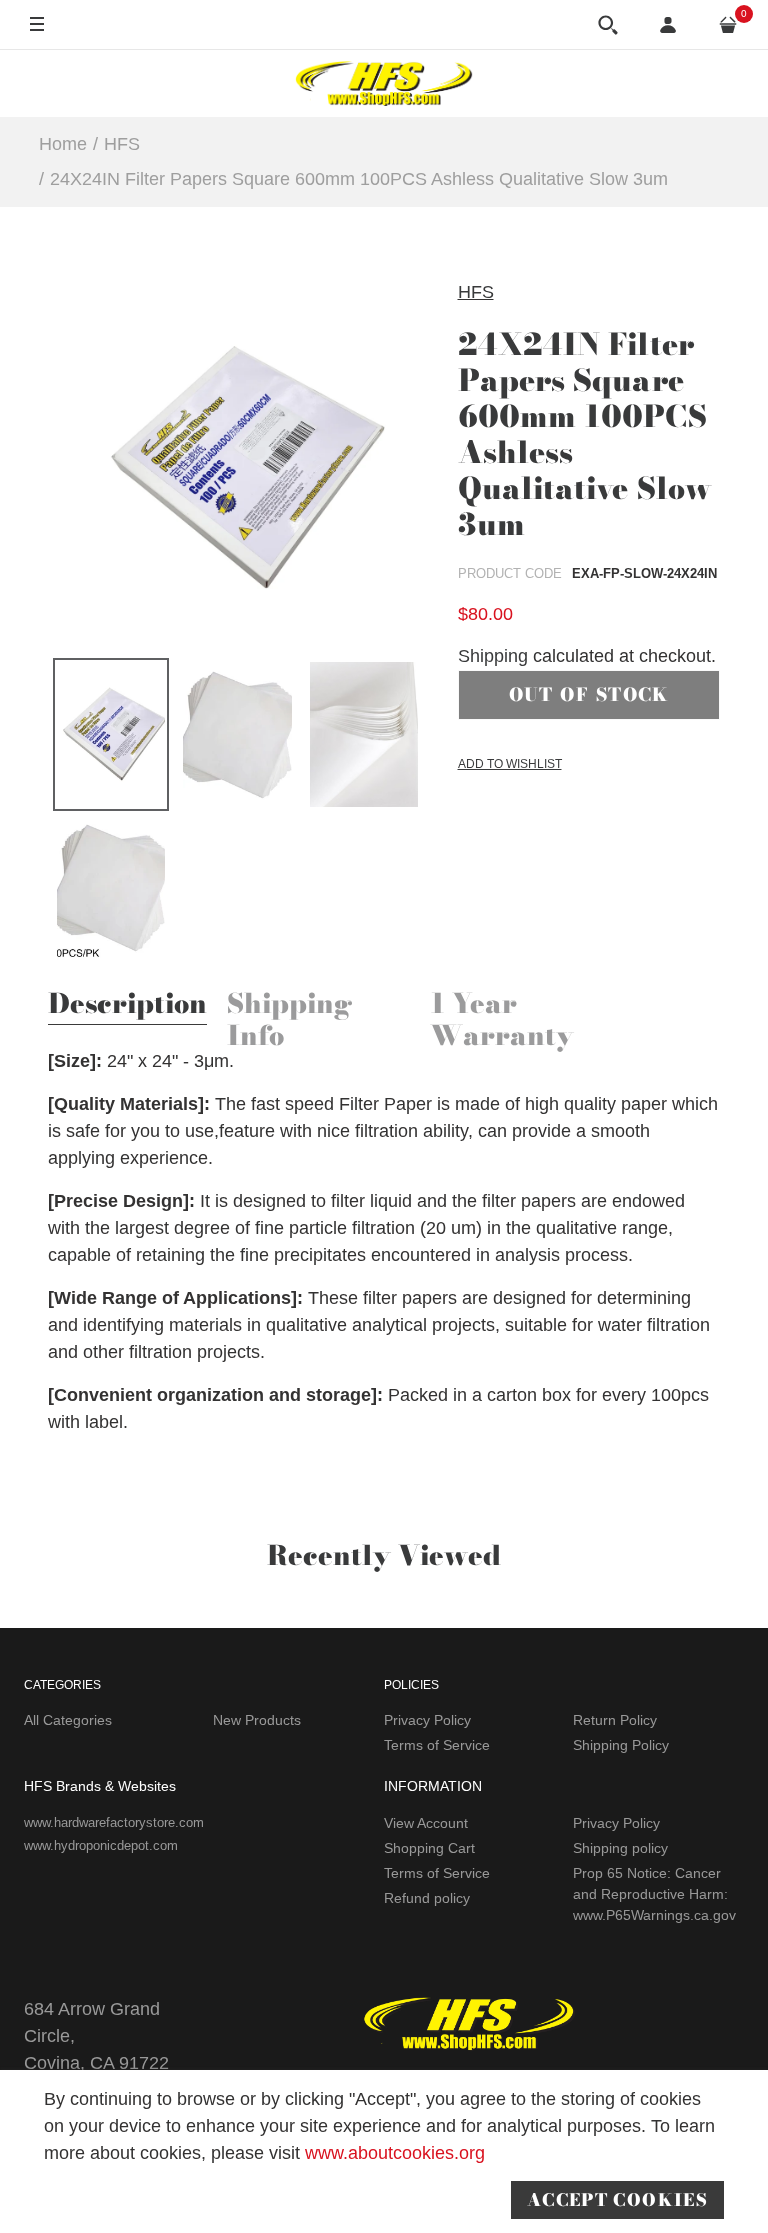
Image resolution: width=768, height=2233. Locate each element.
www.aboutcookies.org (395, 2153)
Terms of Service (437, 1745)
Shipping (493, 656)
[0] (728, 25)
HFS (476, 292)
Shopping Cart (429, 1848)
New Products (257, 1720)
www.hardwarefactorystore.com (114, 1822)
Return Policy (615, 1720)
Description (127, 1006)
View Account (426, 1823)
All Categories (68, 1720)
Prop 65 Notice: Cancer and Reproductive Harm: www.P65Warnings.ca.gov (654, 1894)
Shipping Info (289, 1022)
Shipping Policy (621, 1745)
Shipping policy (620, 1848)
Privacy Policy (427, 1720)
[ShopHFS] (384, 83)
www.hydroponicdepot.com (101, 1845)
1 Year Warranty (502, 1022)
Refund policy (427, 1898)
